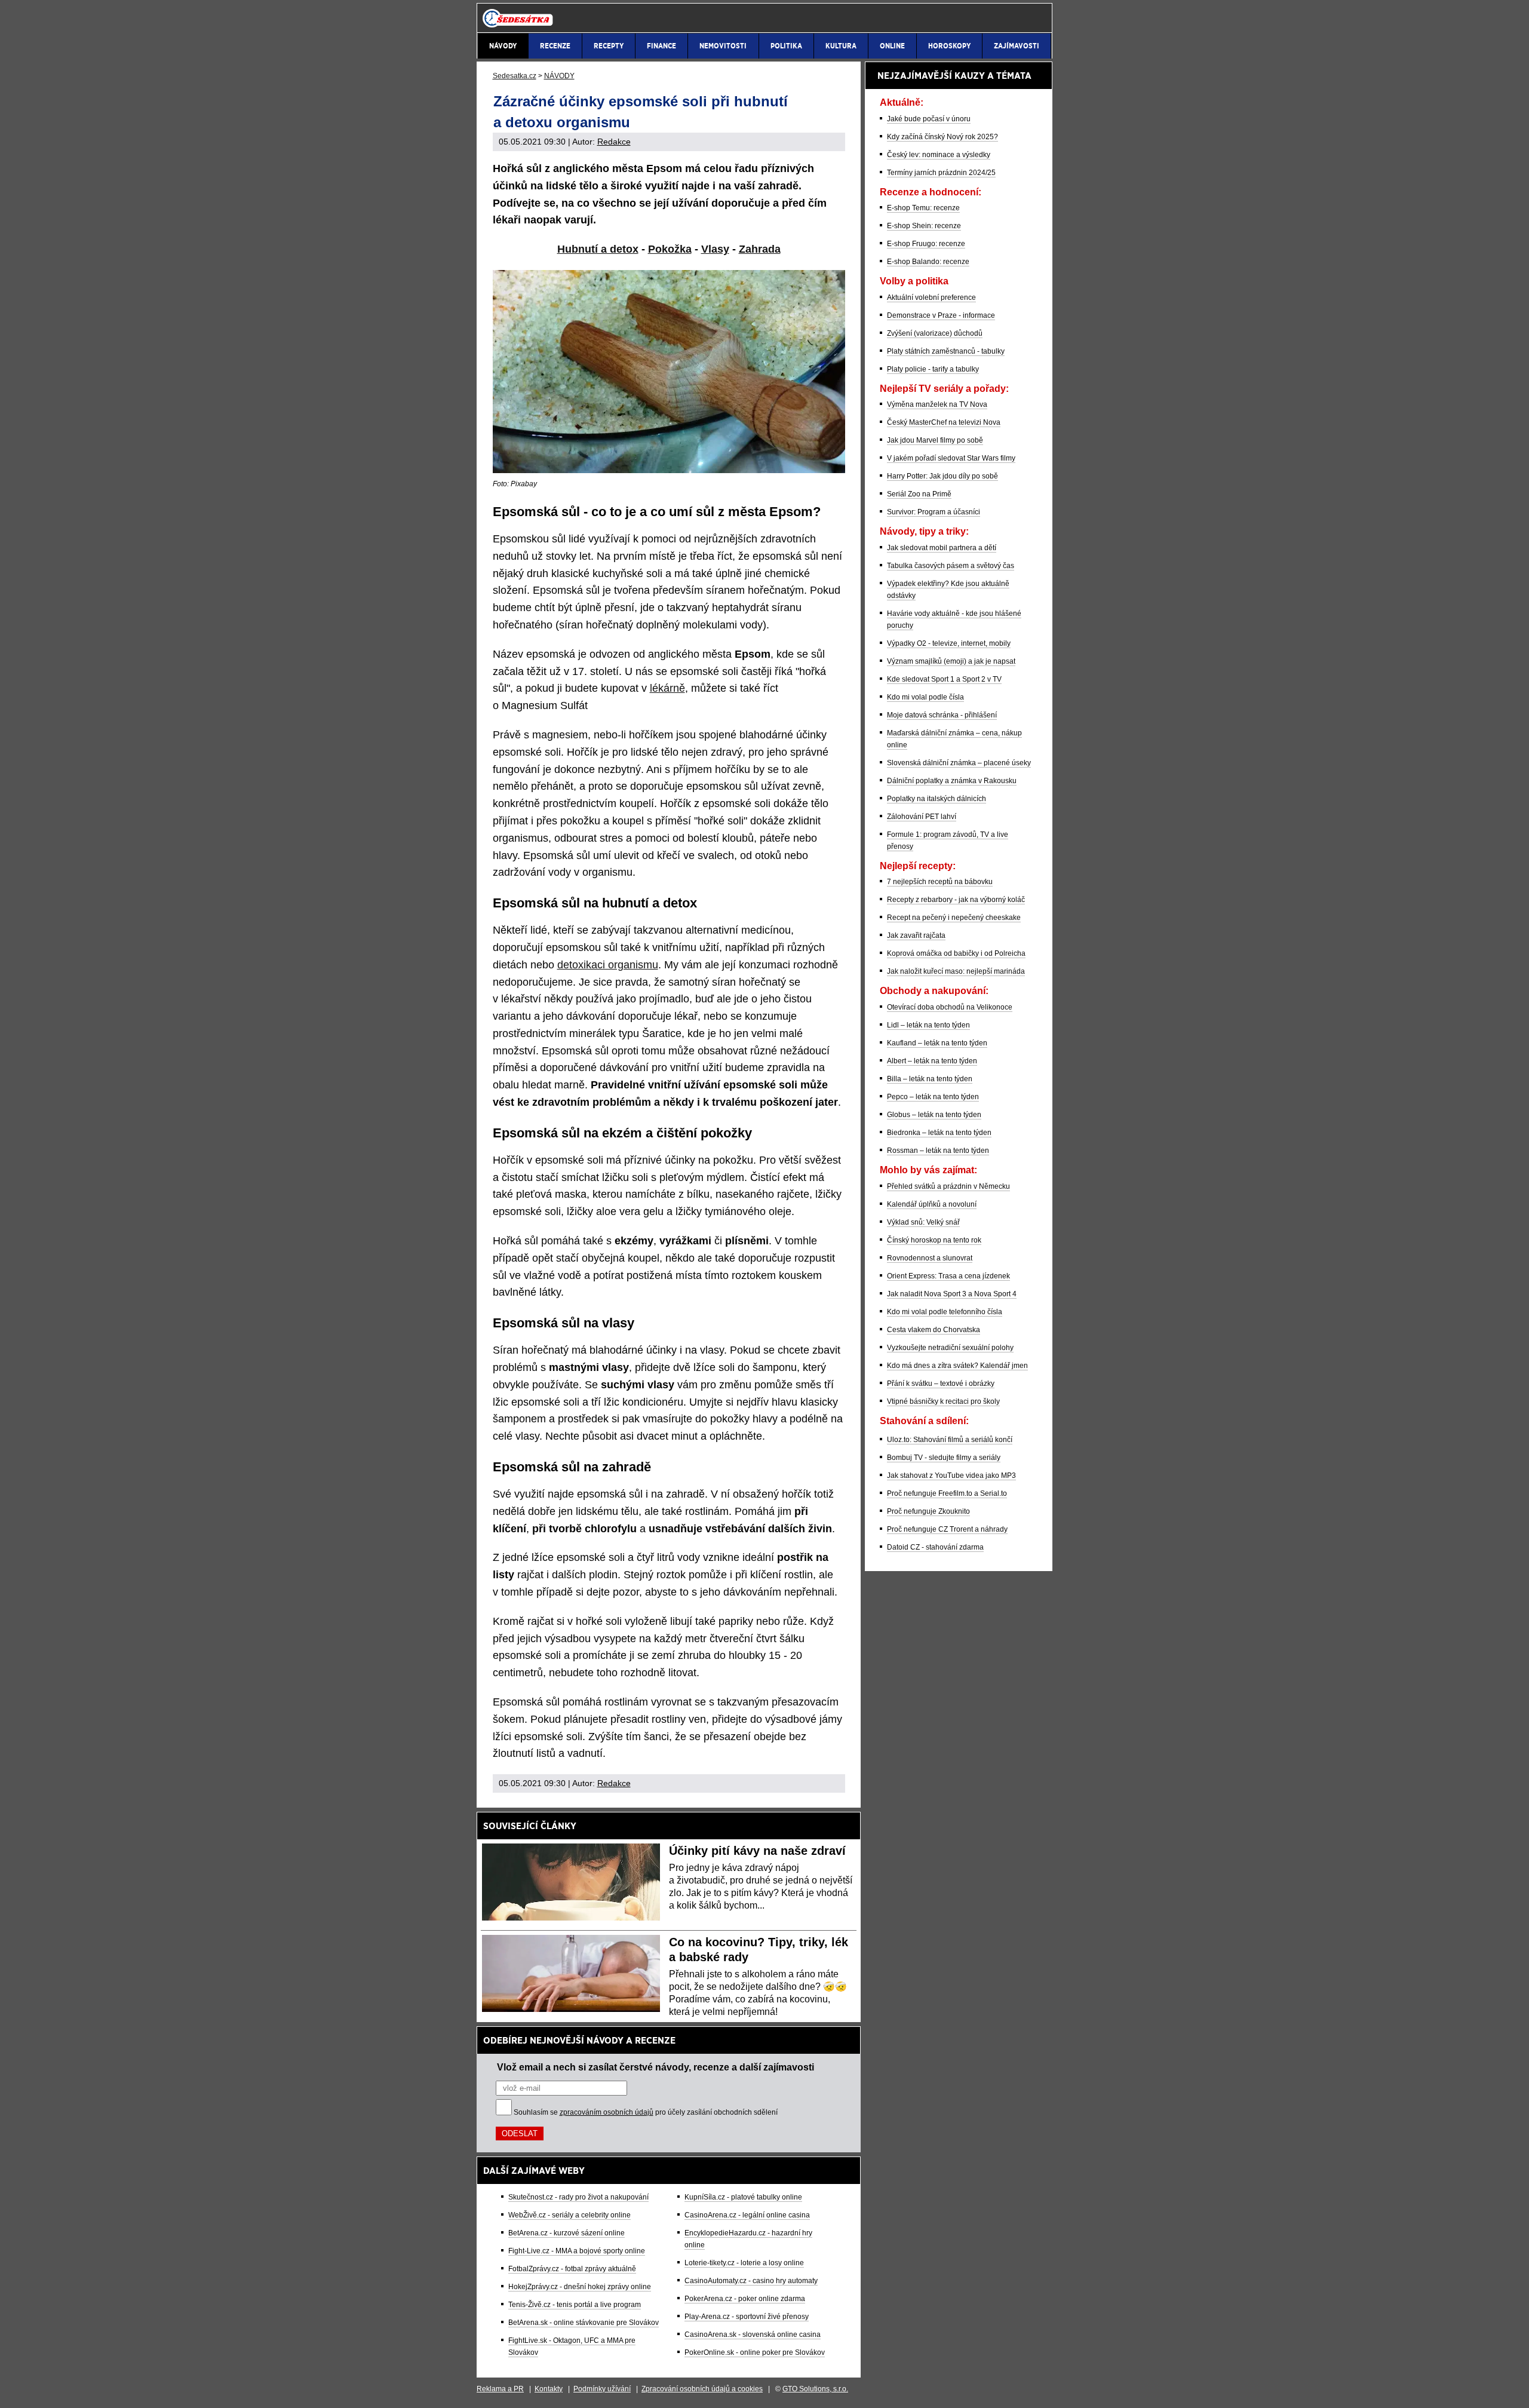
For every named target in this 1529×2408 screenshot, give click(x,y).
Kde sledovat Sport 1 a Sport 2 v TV (944, 679)
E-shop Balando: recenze (928, 262)
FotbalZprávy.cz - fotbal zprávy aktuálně (572, 2269)
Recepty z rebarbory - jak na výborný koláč (956, 900)
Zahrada (760, 249)
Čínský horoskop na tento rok (934, 1240)
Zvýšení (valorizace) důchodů (935, 333)
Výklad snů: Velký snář (923, 1222)
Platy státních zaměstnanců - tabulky (946, 351)
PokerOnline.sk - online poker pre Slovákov (755, 2352)
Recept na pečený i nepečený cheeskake (954, 918)
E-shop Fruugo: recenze (926, 244)
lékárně (667, 688)
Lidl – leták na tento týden (928, 1025)
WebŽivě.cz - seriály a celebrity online (569, 2215)
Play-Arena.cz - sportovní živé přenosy (747, 2317)
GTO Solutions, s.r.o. (815, 2389)
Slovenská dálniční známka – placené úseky (959, 763)
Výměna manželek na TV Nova (937, 404)
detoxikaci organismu (608, 965)
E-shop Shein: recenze (924, 226)
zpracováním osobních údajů (607, 2112)
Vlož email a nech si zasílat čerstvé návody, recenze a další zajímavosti (655, 2067)
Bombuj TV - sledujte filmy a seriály (944, 1458)
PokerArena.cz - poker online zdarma (745, 2299)
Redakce (614, 142)
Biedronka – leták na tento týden (939, 1133)
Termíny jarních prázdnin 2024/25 (941, 173)
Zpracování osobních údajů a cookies (702, 2389)
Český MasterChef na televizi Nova (944, 422)
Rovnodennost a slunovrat (930, 1258)
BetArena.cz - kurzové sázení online (567, 2233)
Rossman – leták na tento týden (938, 1151)
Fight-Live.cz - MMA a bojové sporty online (577, 2251)
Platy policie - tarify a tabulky (933, 369)
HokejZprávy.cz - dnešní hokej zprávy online (580, 2287)
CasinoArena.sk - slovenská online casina (753, 2335)
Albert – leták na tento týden (932, 1061)
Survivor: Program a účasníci (934, 512)
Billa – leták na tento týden (930, 1079)
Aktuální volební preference (931, 297)
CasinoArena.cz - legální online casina (747, 2215)
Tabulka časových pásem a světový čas (951, 566)
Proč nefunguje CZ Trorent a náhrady (947, 1529)
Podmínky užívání (602, 2389)
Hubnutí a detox (598, 249)
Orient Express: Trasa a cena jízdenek (948, 1276)
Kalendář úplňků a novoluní (932, 1204)
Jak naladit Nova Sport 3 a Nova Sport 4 (952, 1294)
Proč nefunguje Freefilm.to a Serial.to (947, 1493)
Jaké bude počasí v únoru (929, 119)
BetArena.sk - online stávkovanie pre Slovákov (584, 2323)
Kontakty (549, 2389)
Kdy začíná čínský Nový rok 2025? (942, 137)
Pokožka (670, 249)
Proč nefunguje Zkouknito (928, 1511)
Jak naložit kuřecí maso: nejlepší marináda (956, 971)
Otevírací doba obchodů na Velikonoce (950, 1007)
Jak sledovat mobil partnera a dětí (942, 548)
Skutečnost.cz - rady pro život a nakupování (578, 2197)
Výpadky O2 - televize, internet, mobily (949, 643)
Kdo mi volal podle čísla (925, 697)
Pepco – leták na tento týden (933, 1097)
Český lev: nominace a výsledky (939, 155)
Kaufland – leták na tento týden (937, 1043)
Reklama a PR (500, 2389)
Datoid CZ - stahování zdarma (935, 1547)
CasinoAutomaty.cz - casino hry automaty (751, 2281)
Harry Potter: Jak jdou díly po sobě (942, 476)
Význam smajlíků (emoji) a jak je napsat (951, 661)
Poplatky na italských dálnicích (937, 799)
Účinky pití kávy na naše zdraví (757, 1851)
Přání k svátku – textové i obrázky (941, 1384)
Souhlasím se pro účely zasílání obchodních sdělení (646, 2112)
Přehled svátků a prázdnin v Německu (948, 1186)
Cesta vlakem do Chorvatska (934, 1330)
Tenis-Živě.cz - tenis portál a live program (575, 2305)
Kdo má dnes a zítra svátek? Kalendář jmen (957, 1366)
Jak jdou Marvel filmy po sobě (935, 440)
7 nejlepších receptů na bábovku (940, 882)
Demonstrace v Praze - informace (941, 315)
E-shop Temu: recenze (923, 208)
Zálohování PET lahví (922, 817)
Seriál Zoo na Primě (919, 494)
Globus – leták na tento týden (934, 1115)
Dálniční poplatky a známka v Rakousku (952, 781)
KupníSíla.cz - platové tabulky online (743, 2197)
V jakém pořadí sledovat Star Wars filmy (951, 458)
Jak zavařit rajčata (916, 935)
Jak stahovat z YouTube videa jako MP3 (951, 1476)
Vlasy (715, 249)
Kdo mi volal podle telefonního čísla (945, 1312)
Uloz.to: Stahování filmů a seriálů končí (950, 1440)
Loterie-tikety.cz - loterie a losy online (744, 2263)
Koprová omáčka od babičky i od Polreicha (956, 953)
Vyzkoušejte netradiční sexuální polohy (950, 1348)
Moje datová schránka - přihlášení (942, 715)
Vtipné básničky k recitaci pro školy (943, 1401)
